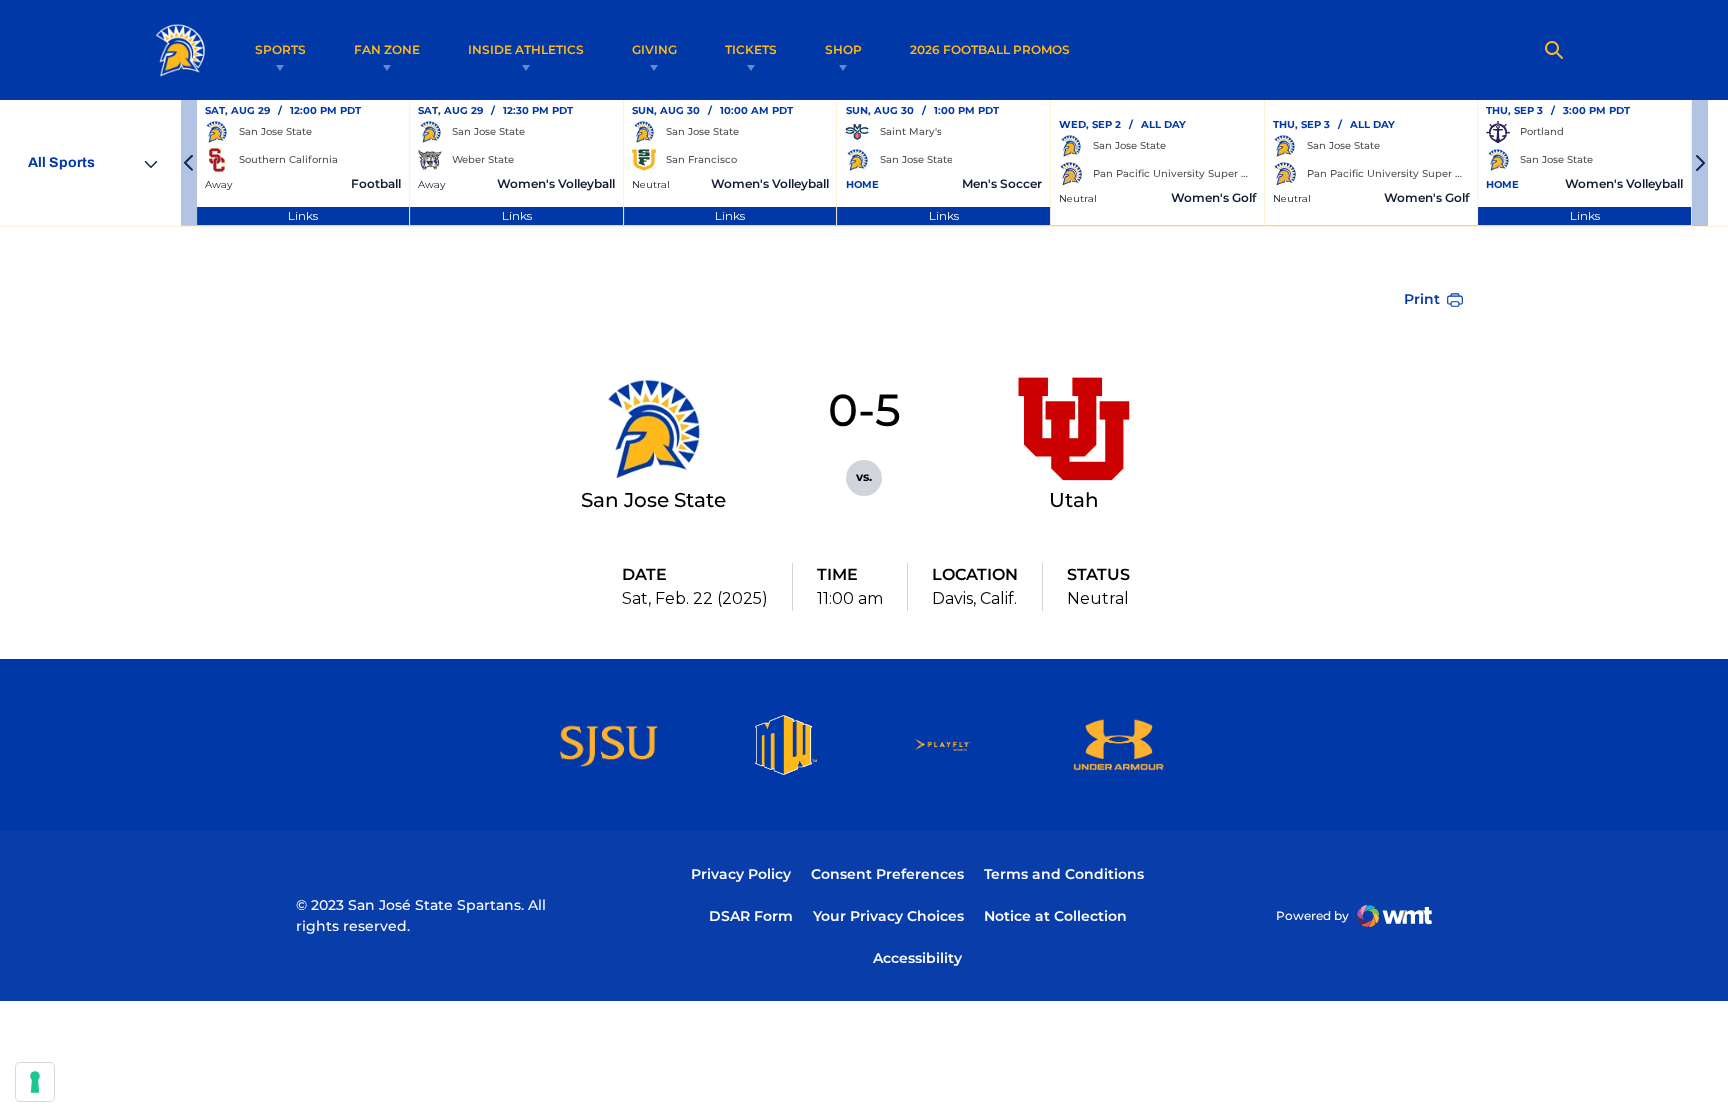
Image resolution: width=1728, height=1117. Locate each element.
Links (303, 215)
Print (1422, 299)
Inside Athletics (526, 49)
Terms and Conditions (1064, 874)
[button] (189, 163)
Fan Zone (387, 49)
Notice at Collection (1055, 916)
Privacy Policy (741, 874)
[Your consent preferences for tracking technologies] (35, 1082)
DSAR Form (751, 916)
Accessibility (917, 957)
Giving (654, 49)
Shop (843, 49)
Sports (280, 49)
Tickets (751, 49)
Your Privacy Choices (888, 916)
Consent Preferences (887, 874)
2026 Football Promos (990, 49)
